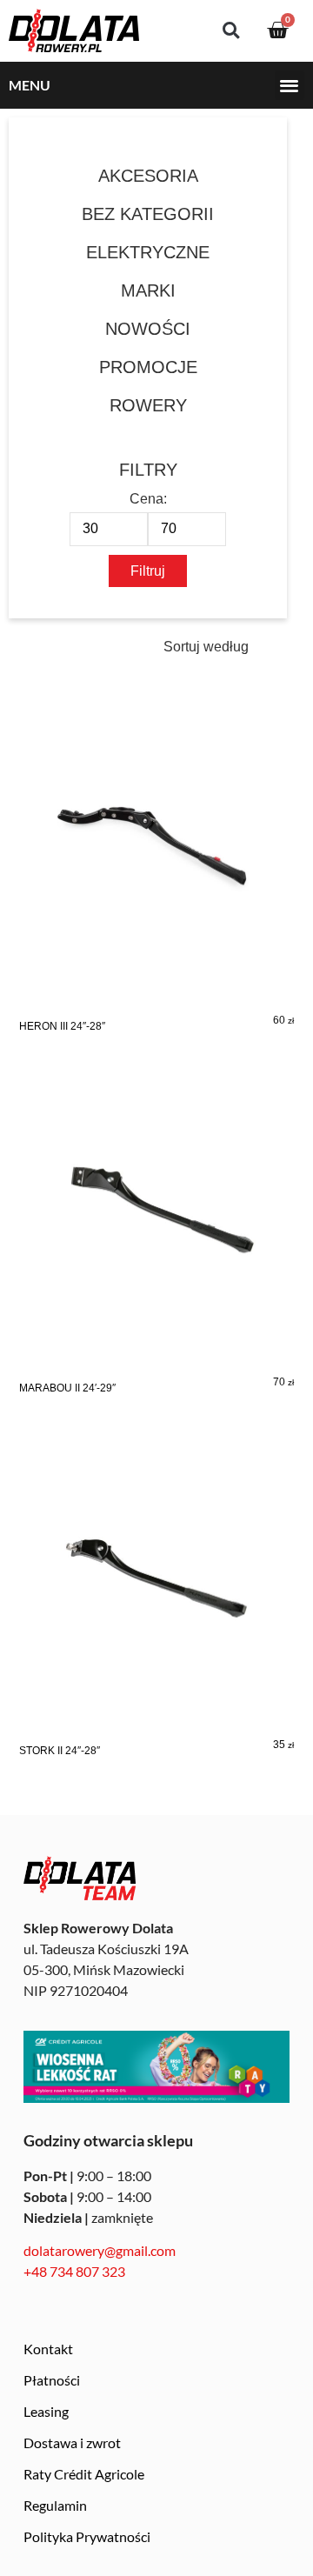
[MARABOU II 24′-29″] (156, 1240)
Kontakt (48, 2349)
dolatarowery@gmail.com (100, 2250)
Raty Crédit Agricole (84, 2474)
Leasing (46, 2411)
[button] (231, 31)
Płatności (52, 2380)
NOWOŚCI (148, 329)
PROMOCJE (148, 367)
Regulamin (55, 2505)
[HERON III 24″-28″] (156, 878)
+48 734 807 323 (74, 2271)
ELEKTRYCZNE (148, 252)
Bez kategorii (148, 214)
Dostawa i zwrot (72, 2443)
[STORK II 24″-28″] (156, 1603)
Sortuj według (206, 647)
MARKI (148, 290)
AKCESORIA (148, 176)
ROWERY (148, 405)
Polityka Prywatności (87, 2536)
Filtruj (148, 571)
